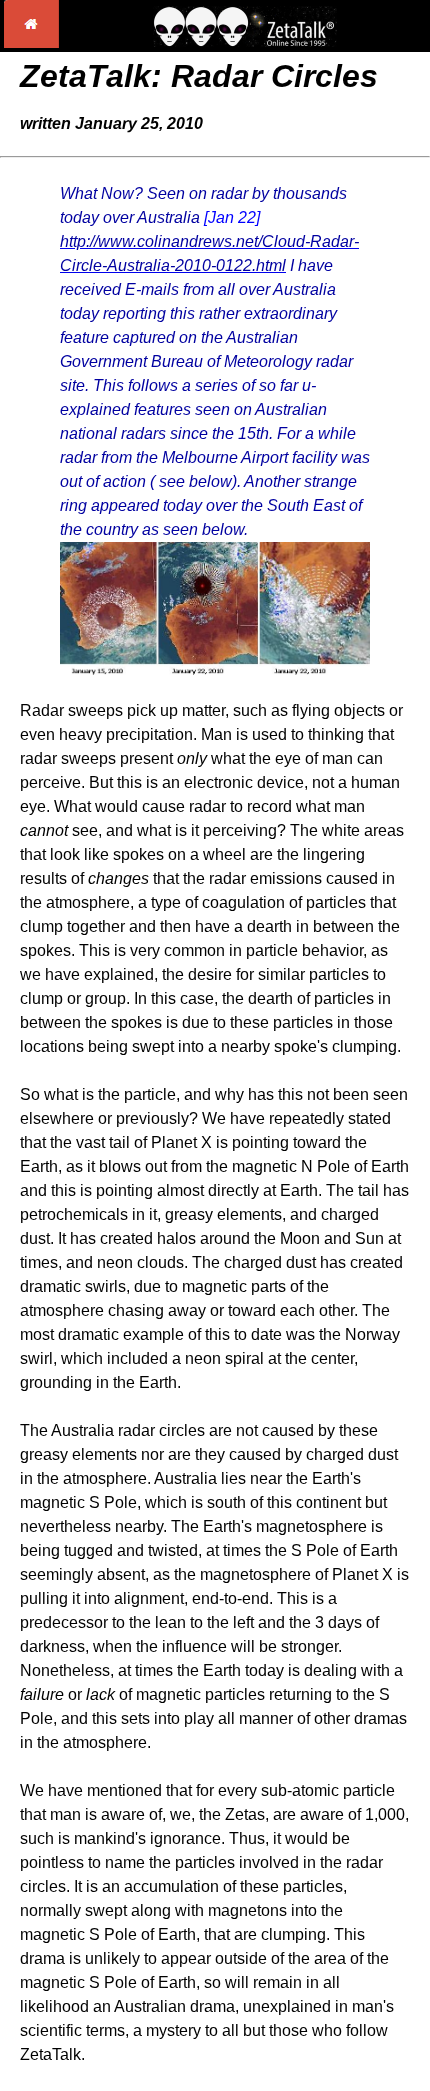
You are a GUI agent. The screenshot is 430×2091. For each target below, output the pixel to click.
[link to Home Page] (31, 42)
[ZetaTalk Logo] (245, 41)
